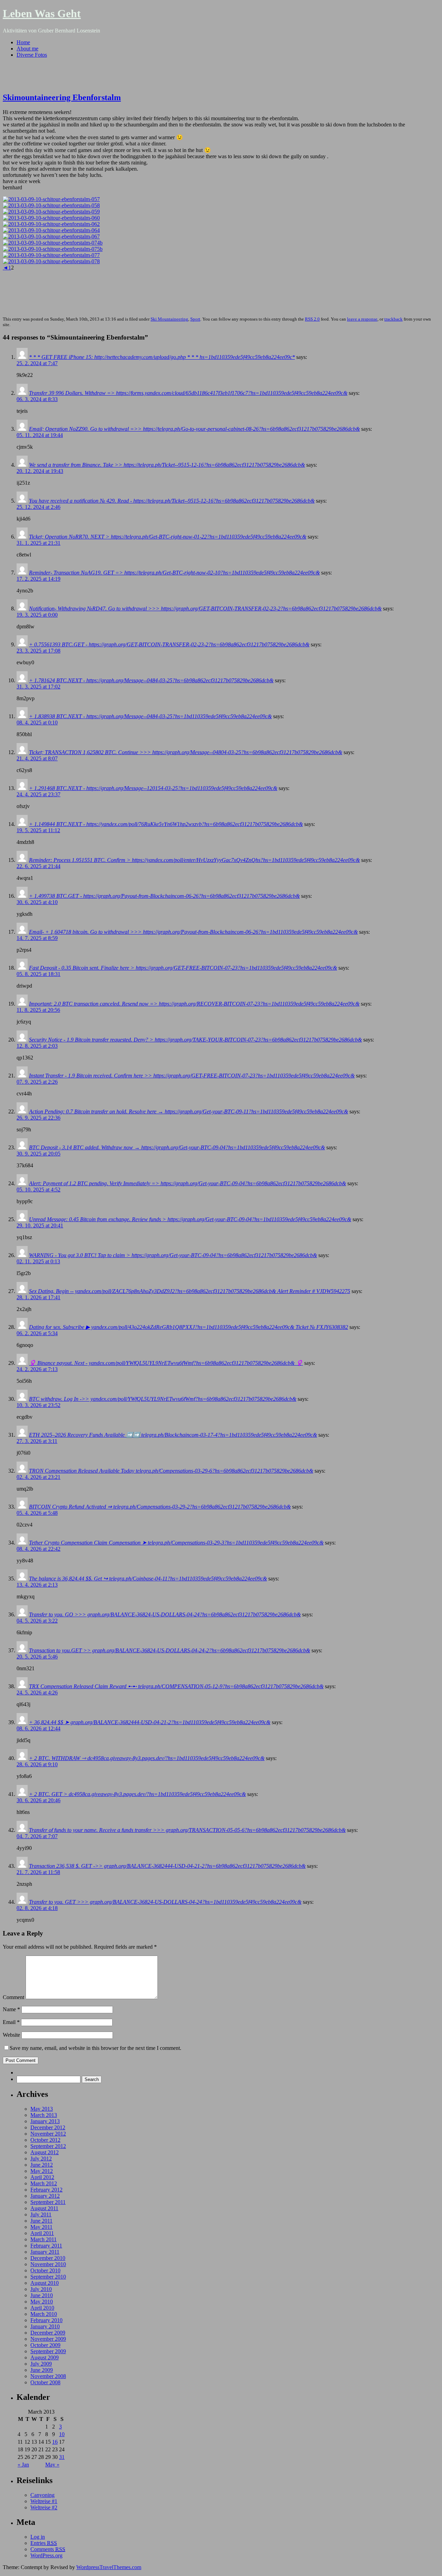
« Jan (23, 2465)
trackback (393, 319)
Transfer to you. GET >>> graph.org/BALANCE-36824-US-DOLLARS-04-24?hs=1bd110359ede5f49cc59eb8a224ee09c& (165, 1902)
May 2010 (42, 2302)
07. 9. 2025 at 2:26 (37, 1082)
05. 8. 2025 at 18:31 (39, 974)
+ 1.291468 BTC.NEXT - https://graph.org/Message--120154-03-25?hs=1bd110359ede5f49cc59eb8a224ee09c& (153, 788)
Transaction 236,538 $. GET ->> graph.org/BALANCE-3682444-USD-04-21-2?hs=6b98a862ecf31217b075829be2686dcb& (167, 1866)
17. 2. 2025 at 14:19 (39, 579)
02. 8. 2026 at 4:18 (37, 1908)
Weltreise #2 (44, 2507)
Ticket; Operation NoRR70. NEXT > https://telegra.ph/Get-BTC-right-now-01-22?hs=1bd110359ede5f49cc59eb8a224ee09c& (168, 537)
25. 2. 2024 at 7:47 (37, 363)
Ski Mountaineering (169, 319)
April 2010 (42, 2308)
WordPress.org (46, 2555)
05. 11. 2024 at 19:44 (40, 435)
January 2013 (45, 2121)
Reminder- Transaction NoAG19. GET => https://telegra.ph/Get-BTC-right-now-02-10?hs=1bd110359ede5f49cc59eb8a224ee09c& (174, 573)
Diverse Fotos (32, 55)
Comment (13, 1997)
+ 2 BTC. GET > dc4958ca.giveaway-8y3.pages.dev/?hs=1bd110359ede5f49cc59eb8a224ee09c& (137, 1794)
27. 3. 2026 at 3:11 (37, 1441)
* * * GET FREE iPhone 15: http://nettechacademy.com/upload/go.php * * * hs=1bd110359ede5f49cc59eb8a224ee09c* (162, 357)
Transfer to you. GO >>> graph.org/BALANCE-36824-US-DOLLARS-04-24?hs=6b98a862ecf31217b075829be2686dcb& (165, 1614)
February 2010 (46, 2320)
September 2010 (48, 2277)
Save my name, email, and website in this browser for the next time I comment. (95, 2048)
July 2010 (41, 2289)
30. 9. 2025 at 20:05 (39, 1154)
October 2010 (45, 2270)
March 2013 (44, 2115)
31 (62, 2457)
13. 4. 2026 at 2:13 (37, 1585)
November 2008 (48, 2376)
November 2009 (48, 2339)
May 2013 (42, 2109)
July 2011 (41, 2214)
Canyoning (42, 2495)
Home (23, 42)
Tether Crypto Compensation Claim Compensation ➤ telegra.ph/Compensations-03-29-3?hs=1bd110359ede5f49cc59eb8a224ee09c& (176, 1543)
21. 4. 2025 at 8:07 (37, 758)
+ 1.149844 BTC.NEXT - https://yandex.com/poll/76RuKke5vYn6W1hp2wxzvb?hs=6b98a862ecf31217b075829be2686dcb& (166, 824)
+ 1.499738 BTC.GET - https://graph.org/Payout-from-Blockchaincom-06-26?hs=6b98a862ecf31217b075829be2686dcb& (164, 896)
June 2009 (42, 2370)
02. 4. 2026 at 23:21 (39, 1477)
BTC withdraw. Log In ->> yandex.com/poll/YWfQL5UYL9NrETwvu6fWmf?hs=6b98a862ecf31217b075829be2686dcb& (163, 1399)
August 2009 (45, 2358)
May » (52, 2465)
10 (62, 2434)
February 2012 (46, 2190)
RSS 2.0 (312, 319)
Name (11, 2009)
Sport (195, 319)
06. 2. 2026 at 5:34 (37, 1333)
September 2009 (48, 2351)
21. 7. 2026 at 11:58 (38, 1872)
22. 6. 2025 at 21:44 (39, 866)
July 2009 (41, 2364)
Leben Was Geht (42, 13)
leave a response (362, 319)
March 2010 (44, 2314)
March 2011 (44, 2239)
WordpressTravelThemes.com (109, 2567)
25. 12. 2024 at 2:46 (39, 507)
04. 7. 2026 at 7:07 (37, 1836)
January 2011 (45, 2252)
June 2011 (41, 2221)
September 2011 (48, 2202)
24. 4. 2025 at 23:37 (39, 794)
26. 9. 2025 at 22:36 (39, 1118)
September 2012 (48, 2146)
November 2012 (48, 2134)
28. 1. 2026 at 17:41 (39, 1297)
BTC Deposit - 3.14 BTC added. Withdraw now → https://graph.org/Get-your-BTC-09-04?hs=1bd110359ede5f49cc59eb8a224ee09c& (177, 1147)
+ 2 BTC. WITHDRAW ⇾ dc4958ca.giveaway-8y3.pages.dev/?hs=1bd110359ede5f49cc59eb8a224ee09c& (147, 1758)
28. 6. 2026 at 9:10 (37, 1764)
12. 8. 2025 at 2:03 (37, 1046)
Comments (48, 2549)
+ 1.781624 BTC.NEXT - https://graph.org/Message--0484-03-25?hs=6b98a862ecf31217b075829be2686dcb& (151, 680)
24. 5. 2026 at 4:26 (37, 1693)
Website (11, 2035)
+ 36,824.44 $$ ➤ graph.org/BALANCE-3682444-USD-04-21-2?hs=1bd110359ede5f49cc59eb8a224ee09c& (150, 1722)
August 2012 (45, 2152)
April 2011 (42, 2233)
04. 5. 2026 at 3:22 (37, 1621)
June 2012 (42, 2165)
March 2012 (44, 2183)
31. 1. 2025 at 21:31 (39, 543)
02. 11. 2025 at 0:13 (38, 1261)
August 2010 (45, 2283)
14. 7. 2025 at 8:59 (37, 938)
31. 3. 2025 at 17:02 (39, 687)
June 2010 (42, 2295)
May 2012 (42, 2171)
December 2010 (48, 2258)
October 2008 (45, 2382)
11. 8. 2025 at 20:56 (38, 1010)
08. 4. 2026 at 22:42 (39, 1549)
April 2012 (42, 2177)
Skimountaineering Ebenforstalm (62, 97)
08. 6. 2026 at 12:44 (39, 1728)
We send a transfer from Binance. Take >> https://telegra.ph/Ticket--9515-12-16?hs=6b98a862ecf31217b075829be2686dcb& (167, 465)
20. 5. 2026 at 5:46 (37, 1657)
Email (11, 2022)
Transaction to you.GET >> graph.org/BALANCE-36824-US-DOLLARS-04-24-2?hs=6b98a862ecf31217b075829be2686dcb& (170, 1650)
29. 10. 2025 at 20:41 (40, 1225)
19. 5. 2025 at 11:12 (38, 830)
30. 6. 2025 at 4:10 (37, 902)
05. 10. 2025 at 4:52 (39, 1190)
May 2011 (41, 2227)
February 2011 (46, 2246)
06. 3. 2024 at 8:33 (37, 399)
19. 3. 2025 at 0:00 (37, 615)
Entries (44, 2543)
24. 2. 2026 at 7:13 (37, 1369)
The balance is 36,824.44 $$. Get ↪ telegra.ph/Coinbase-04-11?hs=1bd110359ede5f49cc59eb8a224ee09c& (148, 1579)
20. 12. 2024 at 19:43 (40, 471)
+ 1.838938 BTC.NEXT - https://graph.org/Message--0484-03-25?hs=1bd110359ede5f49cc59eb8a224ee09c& (150, 716)
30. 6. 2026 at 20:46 (39, 1800)
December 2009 (48, 2333)
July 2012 (41, 2159)
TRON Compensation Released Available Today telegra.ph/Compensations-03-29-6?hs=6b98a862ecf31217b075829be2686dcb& (171, 1471)
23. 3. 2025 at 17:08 (39, 651)
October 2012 (45, 2140)
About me (27, 49)
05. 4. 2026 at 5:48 (37, 1513)
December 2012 (48, 2127)
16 (55, 2442)
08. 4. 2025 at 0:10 (37, 723)
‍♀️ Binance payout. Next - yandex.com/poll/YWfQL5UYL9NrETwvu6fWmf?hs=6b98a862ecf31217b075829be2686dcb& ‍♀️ (166, 1363)
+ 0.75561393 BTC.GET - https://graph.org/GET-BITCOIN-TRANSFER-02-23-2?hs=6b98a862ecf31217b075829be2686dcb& (169, 644)
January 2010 (45, 2326)
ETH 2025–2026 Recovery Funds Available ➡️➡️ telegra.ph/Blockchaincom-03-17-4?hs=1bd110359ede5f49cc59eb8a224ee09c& (173, 1435)
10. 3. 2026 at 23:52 (39, 1405)
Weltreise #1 (44, 2501)
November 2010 (48, 2264)
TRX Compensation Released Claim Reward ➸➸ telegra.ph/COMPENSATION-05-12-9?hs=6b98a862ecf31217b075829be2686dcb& (176, 1686)
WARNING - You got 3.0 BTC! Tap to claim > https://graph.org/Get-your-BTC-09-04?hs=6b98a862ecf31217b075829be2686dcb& (173, 1255)
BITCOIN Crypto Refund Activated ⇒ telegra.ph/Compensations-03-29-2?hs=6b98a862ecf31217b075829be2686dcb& (160, 1507)
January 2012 (45, 2196)
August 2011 (44, 2208)
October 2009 (45, 2345)
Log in (38, 2537)
